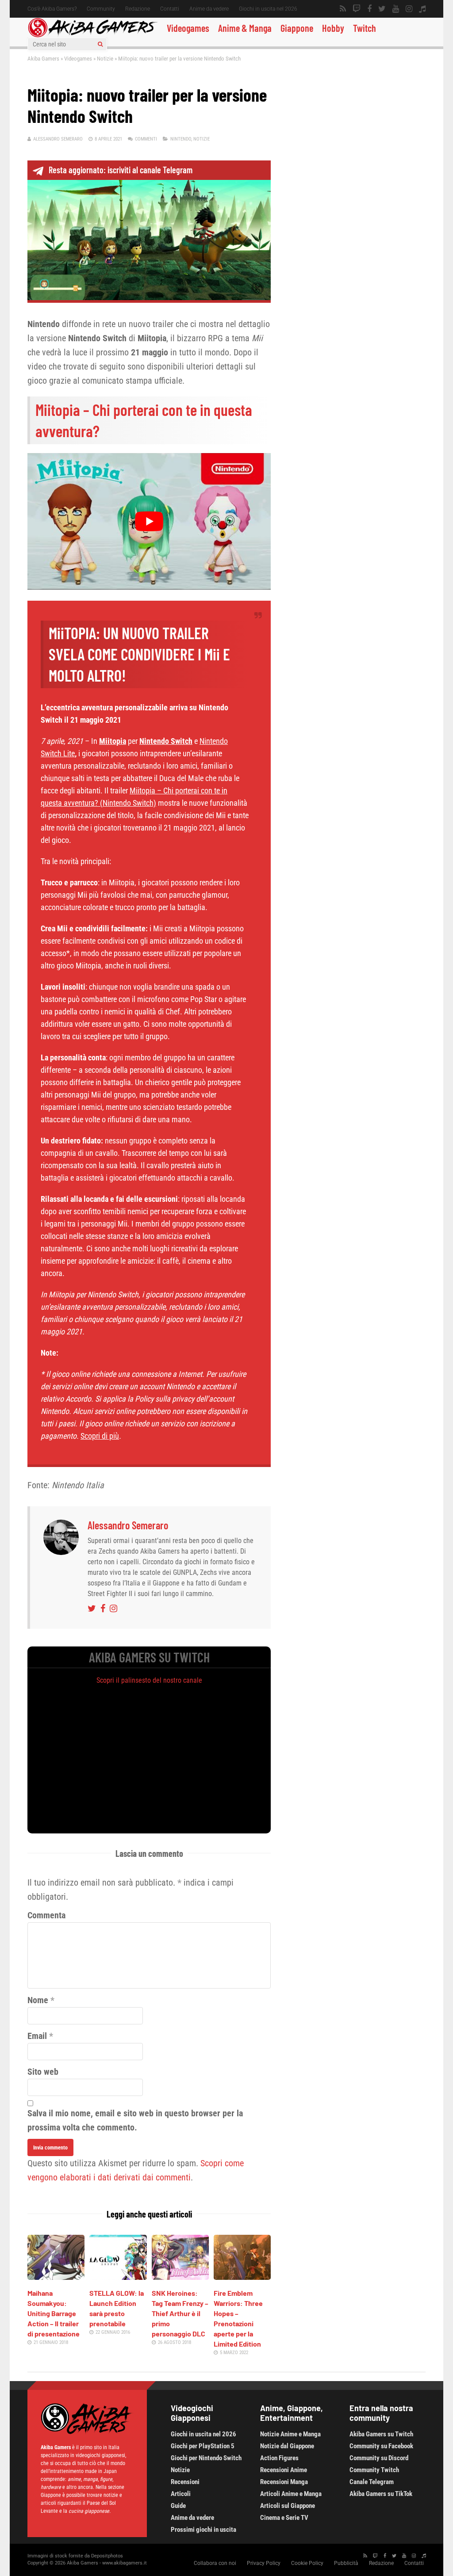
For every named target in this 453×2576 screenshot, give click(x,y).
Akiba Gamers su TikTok (381, 2494)
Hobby (333, 28)
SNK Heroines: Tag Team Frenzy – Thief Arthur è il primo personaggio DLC (180, 2313)
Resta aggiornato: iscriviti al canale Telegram (121, 170)
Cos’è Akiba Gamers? (52, 9)
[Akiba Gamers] (93, 36)
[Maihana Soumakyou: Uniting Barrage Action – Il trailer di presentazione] (56, 2277)
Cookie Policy (307, 2563)
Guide (178, 2506)
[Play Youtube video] (149, 521)
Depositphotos (107, 2556)
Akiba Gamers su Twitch (381, 2434)
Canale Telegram (372, 2482)
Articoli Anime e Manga (291, 2494)
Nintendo (181, 139)
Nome (38, 2000)
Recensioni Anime (284, 2470)
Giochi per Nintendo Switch (206, 2458)
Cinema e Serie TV (284, 2518)
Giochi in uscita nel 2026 (268, 9)
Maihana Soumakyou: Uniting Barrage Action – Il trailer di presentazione (54, 2313)
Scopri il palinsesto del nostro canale (149, 1680)
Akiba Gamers (43, 59)
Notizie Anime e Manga (290, 2434)
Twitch (365, 28)
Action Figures (279, 2458)
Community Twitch (374, 2470)
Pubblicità (346, 2563)
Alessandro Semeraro (58, 139)
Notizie (105, 59)
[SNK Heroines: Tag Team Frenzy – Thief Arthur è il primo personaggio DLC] (180, 2277)
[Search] (100, 44)
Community (101, 9)
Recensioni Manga (284, 2482)
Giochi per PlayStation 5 (203, 2446)
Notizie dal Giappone (287, 2446)
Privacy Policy (264, 2563)
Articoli (181, 2494)
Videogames (188, 28)
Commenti (146, 139)
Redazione (138, 9)
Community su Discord (379, 2458)
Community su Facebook (381, 2446)
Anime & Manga (245, 28)
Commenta (46, 1915)
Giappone (297, 28)
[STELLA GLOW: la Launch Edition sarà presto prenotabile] (118, 2277)
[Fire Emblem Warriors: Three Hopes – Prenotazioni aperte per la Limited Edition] (242, 2277)
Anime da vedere (209, 9)
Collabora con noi (215, 2563)
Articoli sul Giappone (288, 2506)
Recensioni (185, 2482)
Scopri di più (100, 1436)
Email (37, 2036)
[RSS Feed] (343, 9)
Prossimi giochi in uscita (203, 2530)
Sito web (43, 2072)
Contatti (170, 9)
